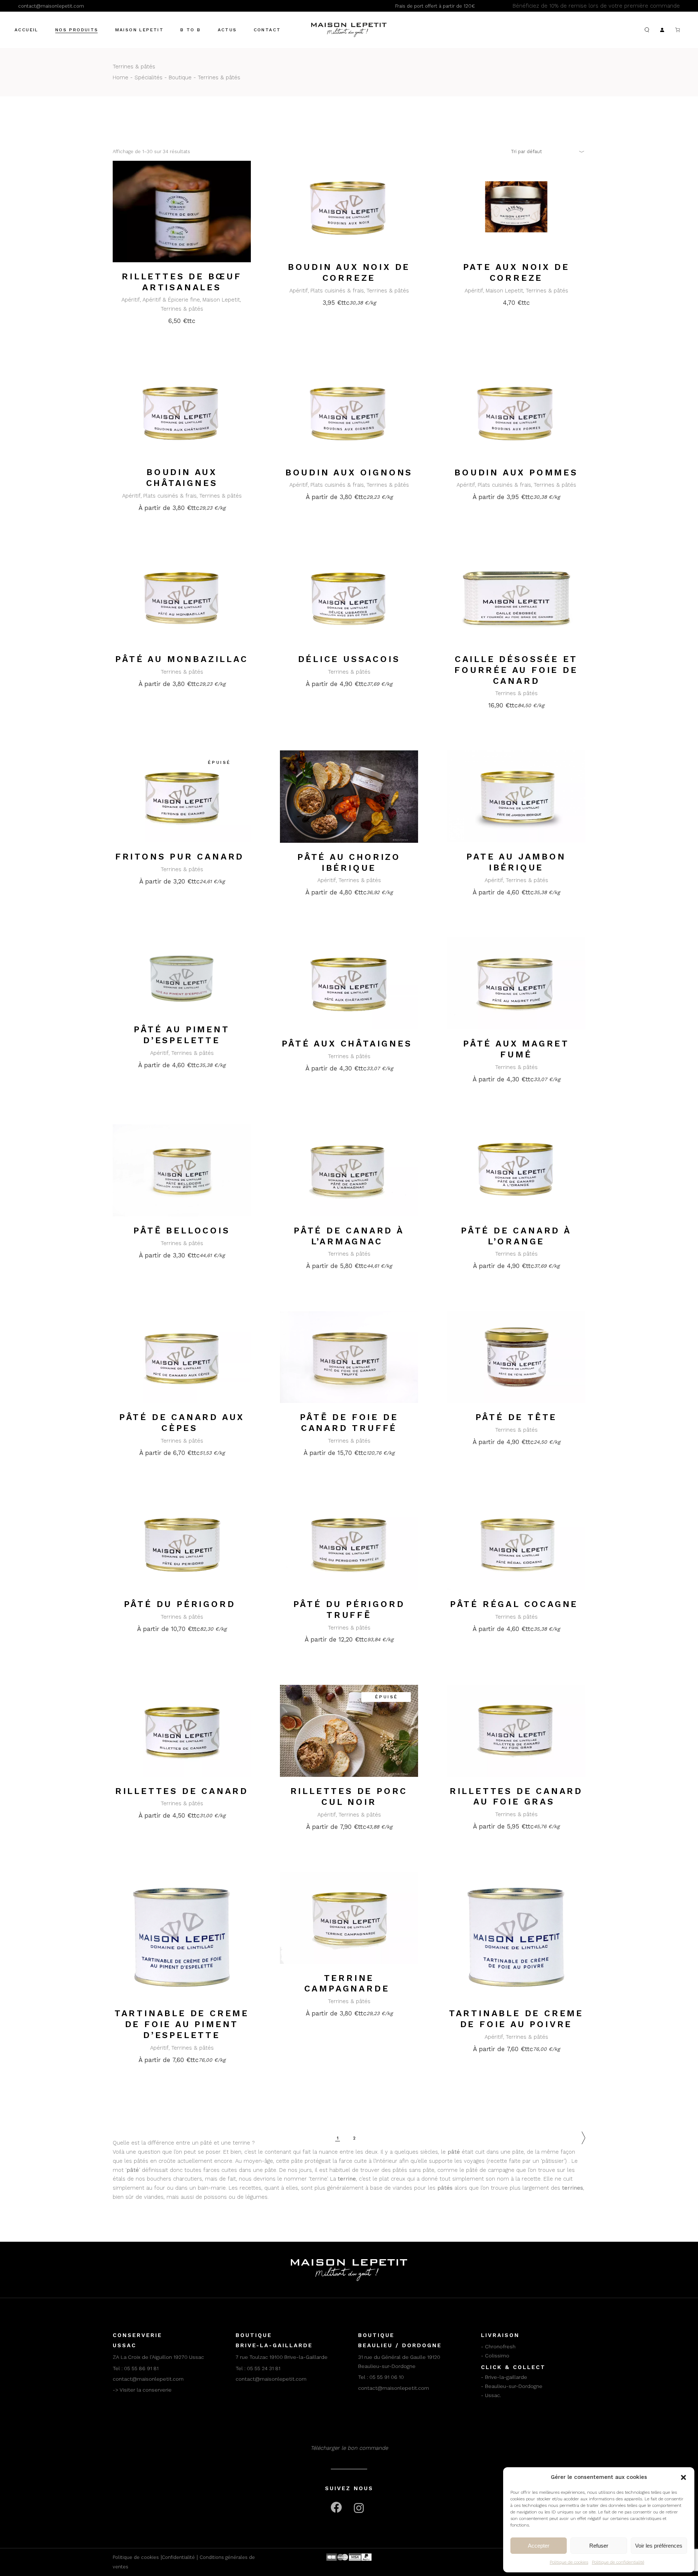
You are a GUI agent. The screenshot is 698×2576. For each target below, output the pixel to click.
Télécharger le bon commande (349, 2448)
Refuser (599, 2546)
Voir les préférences (659, 2546)
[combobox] (545, 151)
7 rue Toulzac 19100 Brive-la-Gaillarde (282, 2357)
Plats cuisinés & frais (337, 291)
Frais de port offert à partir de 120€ (435, 6)
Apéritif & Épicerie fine (171, 300)
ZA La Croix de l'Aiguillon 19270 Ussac (158, 2357)
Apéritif (131, 300)
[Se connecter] (662, 30)
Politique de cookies (569, 2562)
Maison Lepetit (221, 300)
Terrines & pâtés (182, 309)
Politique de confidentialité (618, 2562)
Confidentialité (178, 2557)
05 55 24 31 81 (264, 2368)
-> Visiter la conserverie (142, 2390)
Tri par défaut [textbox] (526, 151)
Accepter (539, 2546)
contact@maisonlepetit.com (51, 6)
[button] (683, 2477)
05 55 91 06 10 (387, 2377)
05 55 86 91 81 (141, 2368)
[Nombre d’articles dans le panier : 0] (678, 30)
